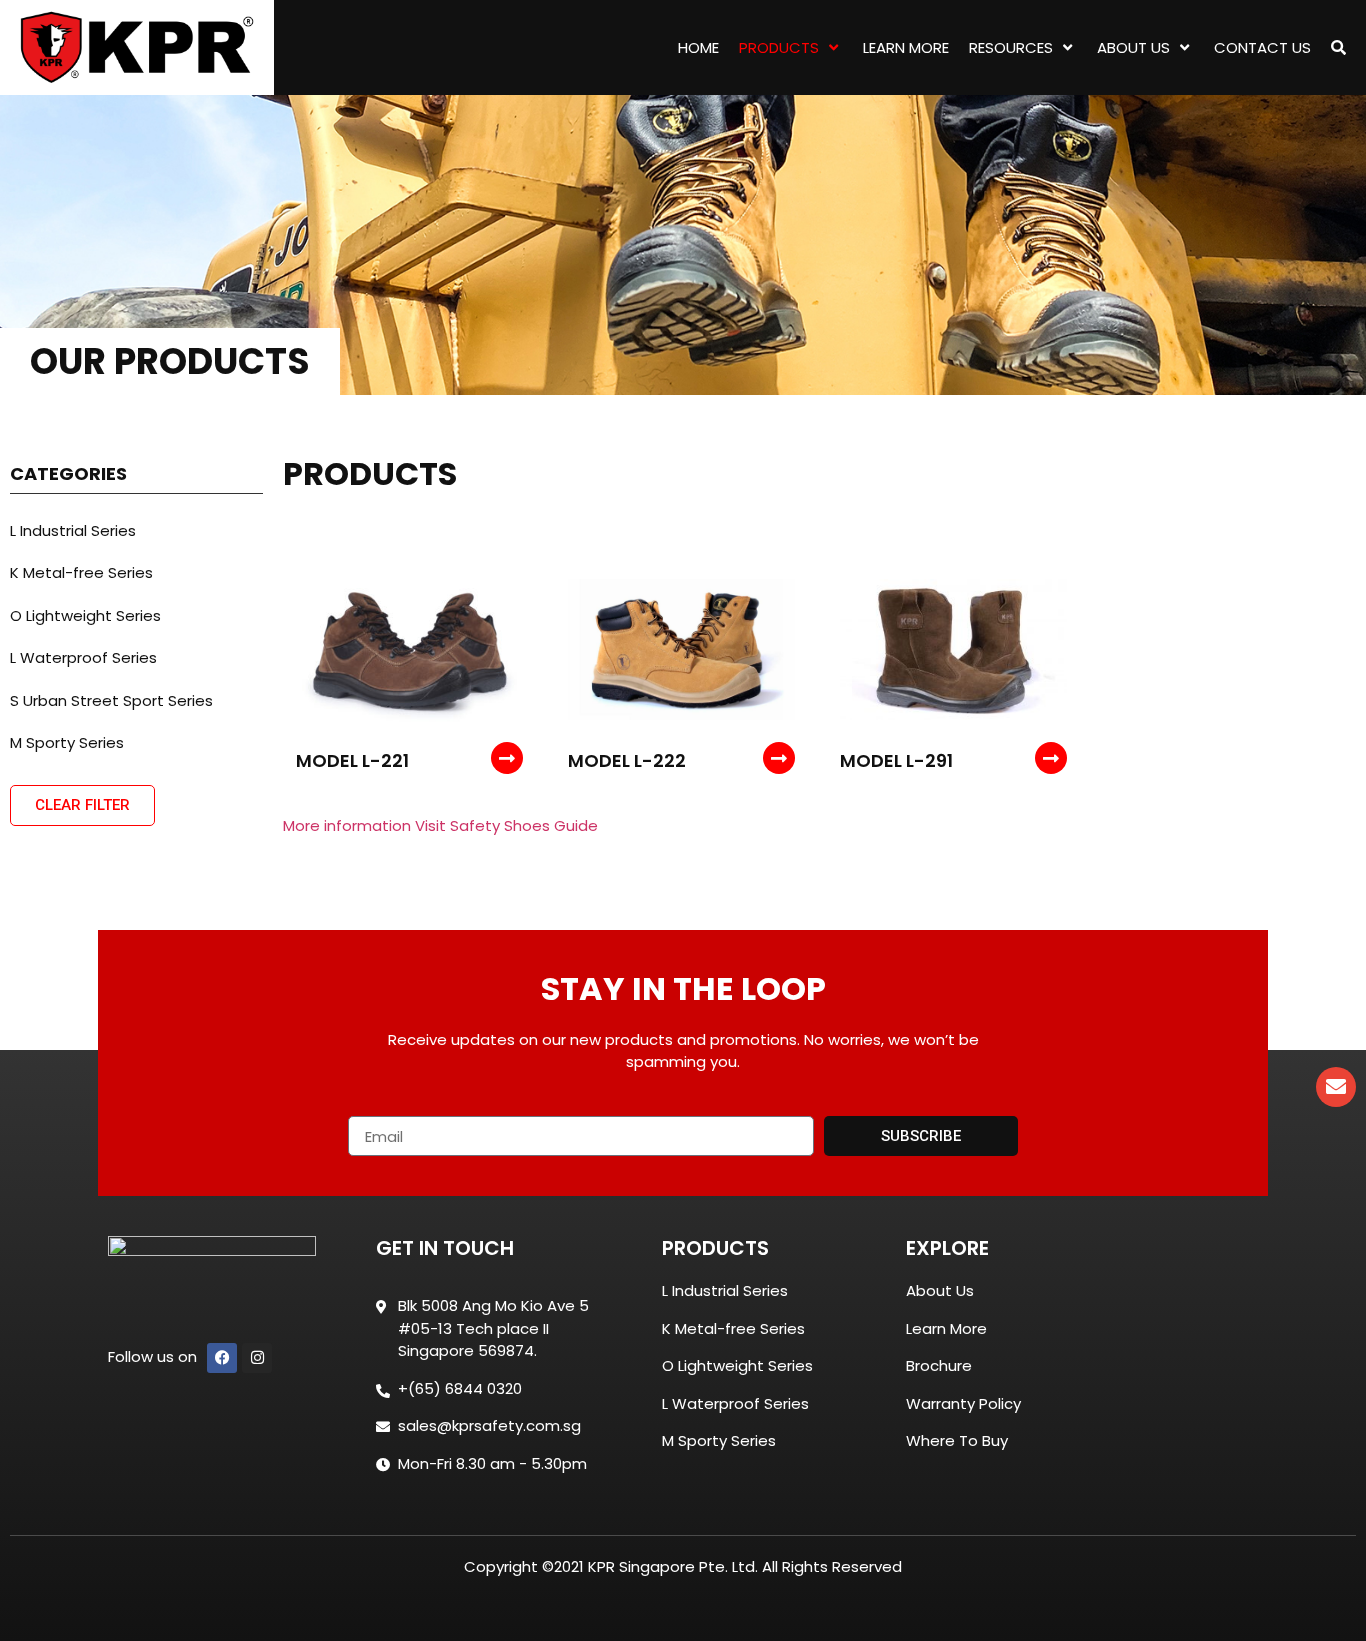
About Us (1133, 47)
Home (698, 47)
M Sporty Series (67, 742)
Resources (1011, 47)
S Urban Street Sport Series (111, 700)
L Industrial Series (73, 530)
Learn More (906, 47)
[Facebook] (222, 1358)
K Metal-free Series (81, 572)
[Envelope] (1336, 1087)
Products (779, 47)
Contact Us (1262, 47)
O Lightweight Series (85, 615)
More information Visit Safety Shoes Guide (440, 825)
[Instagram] (257, 1358)
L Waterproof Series (83, 657)
